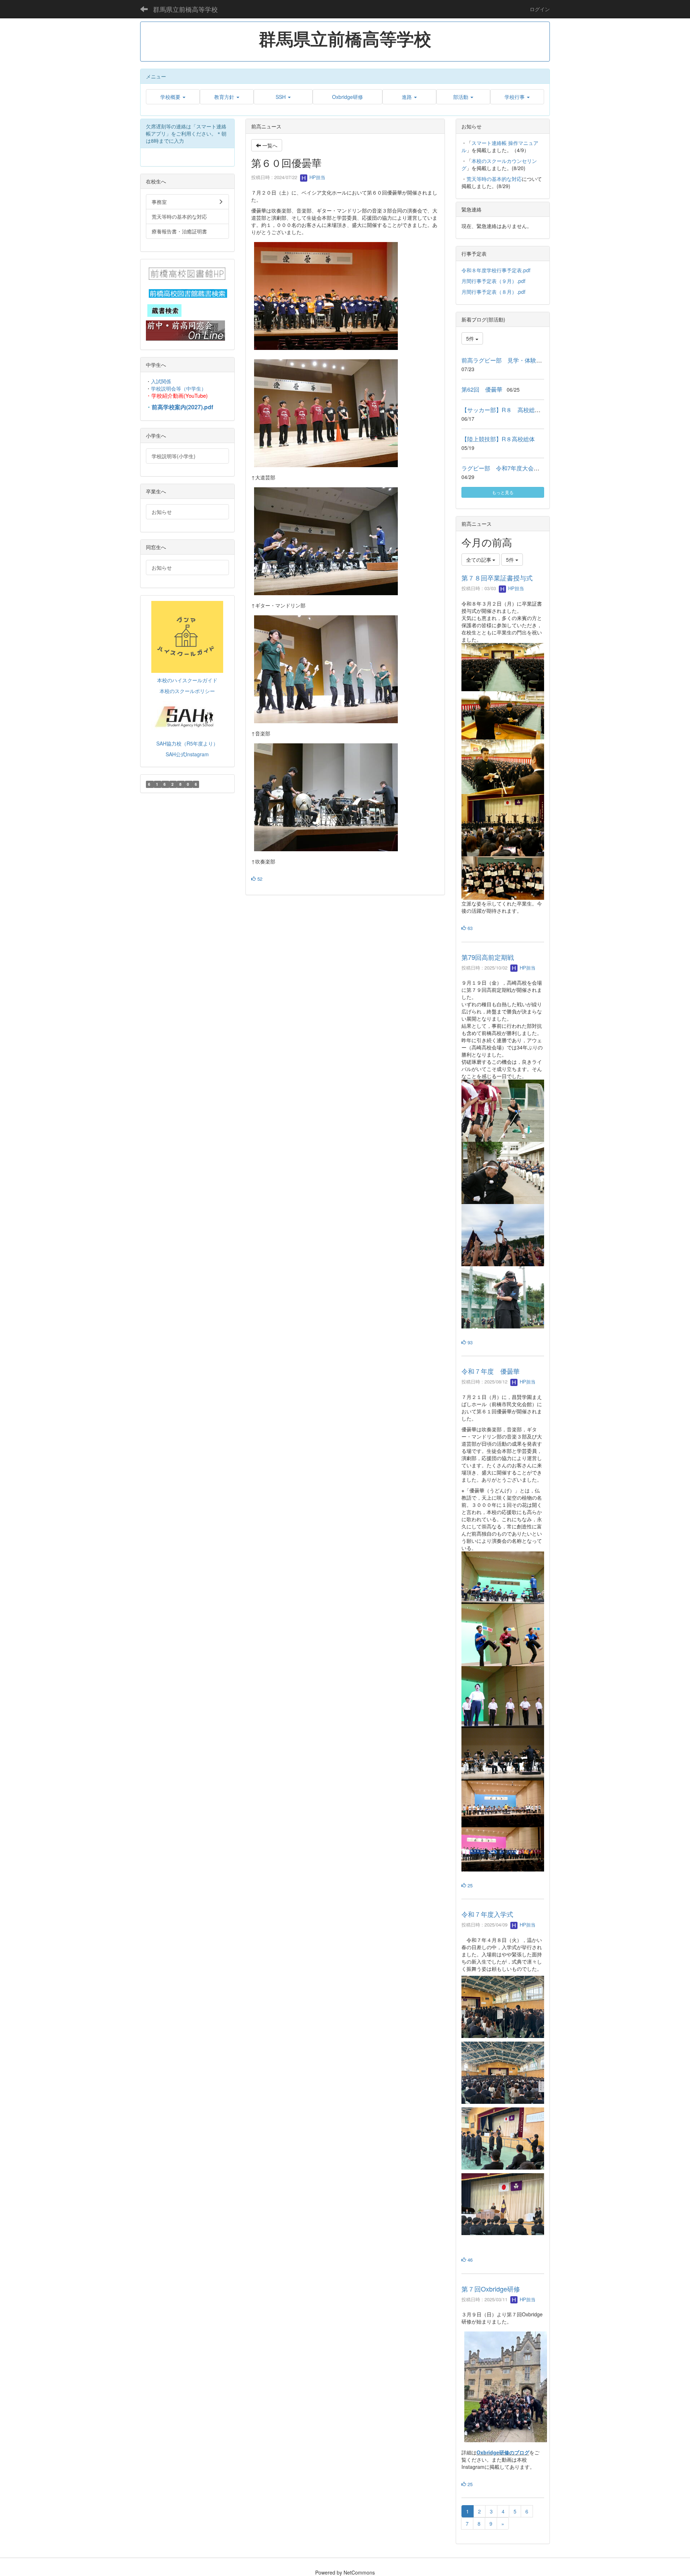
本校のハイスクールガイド (187, 680)
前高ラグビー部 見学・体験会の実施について (522, 360)
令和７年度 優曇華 (491, 1371)
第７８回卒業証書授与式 (497, 578)
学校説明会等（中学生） (179, 388)
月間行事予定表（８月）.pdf (493, 292)
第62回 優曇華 (482, 389)
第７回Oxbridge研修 (491, 2289)
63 (469, 928)
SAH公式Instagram (187, 754)
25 (469, 1885)
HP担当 (317, 177)
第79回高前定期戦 (488, 957)
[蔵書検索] (164, 310)
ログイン (540, 9)
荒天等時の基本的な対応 (494, 179)
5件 (471, 338)
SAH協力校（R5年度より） (187, 743)
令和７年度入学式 (487, 1914)
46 (469, 2260)
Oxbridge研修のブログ (503, 2452)
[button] (173, 97)
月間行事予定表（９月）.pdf (493, 281)
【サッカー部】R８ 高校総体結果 (507, 410)
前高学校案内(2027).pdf (182, 407)
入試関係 (161, 381)
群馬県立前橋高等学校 (185, 9)
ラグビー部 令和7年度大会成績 (503, 468)
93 (469, 1342)
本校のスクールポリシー (187, 691)
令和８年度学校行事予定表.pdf (496, 270)
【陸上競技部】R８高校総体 (498, 439)
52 (259, 879)
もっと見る (503, 492)
